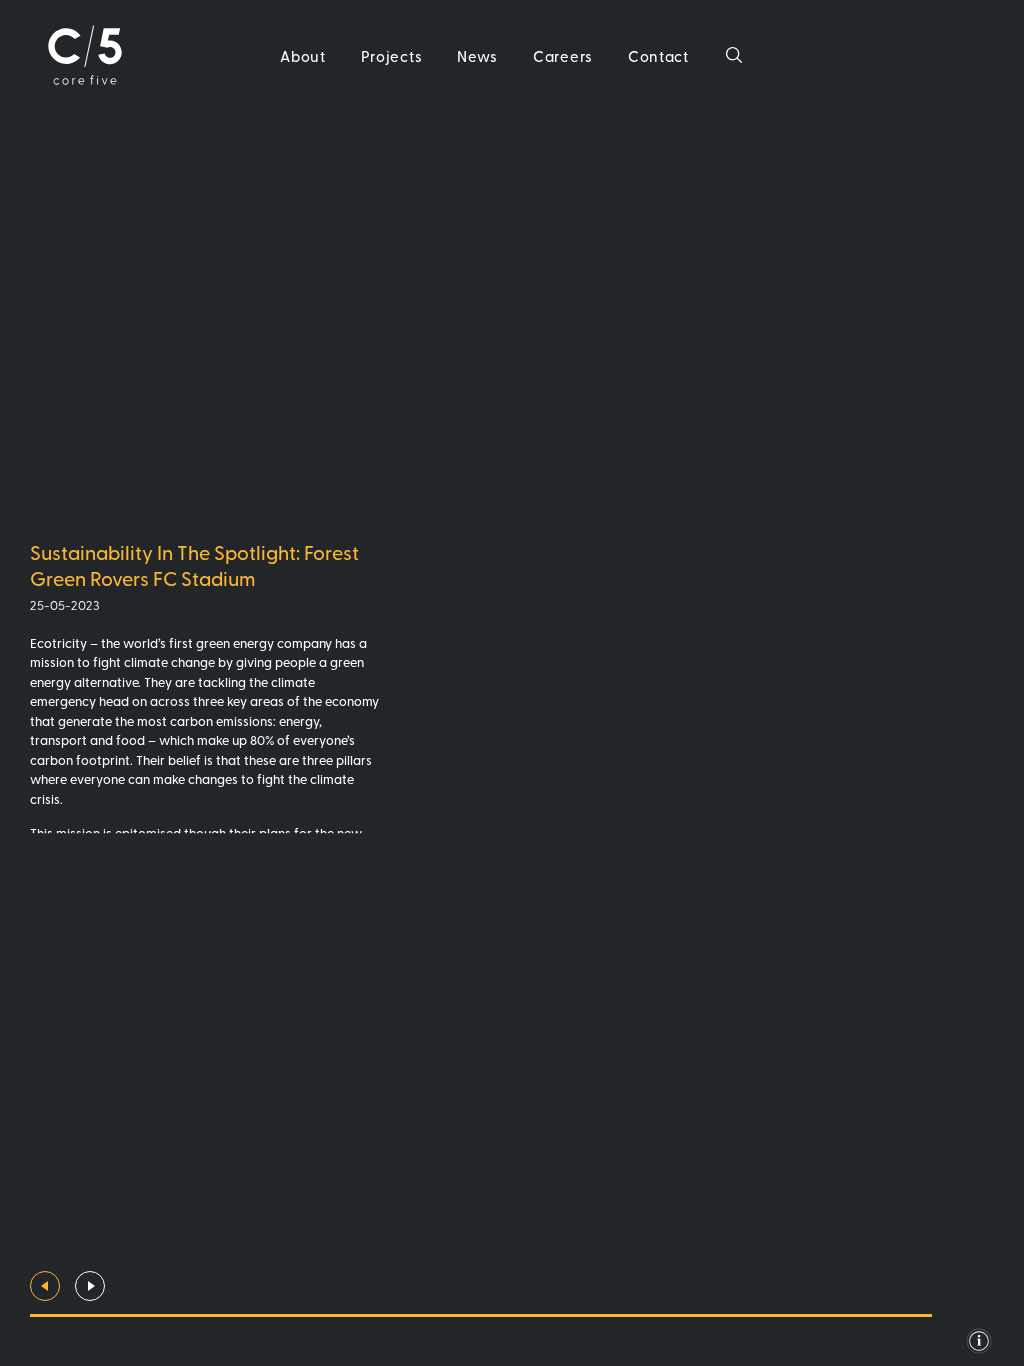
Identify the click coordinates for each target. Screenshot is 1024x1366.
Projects (392, 55)
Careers (563, 55)
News (477, 55)
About (303, 55)
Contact (658, 55)
